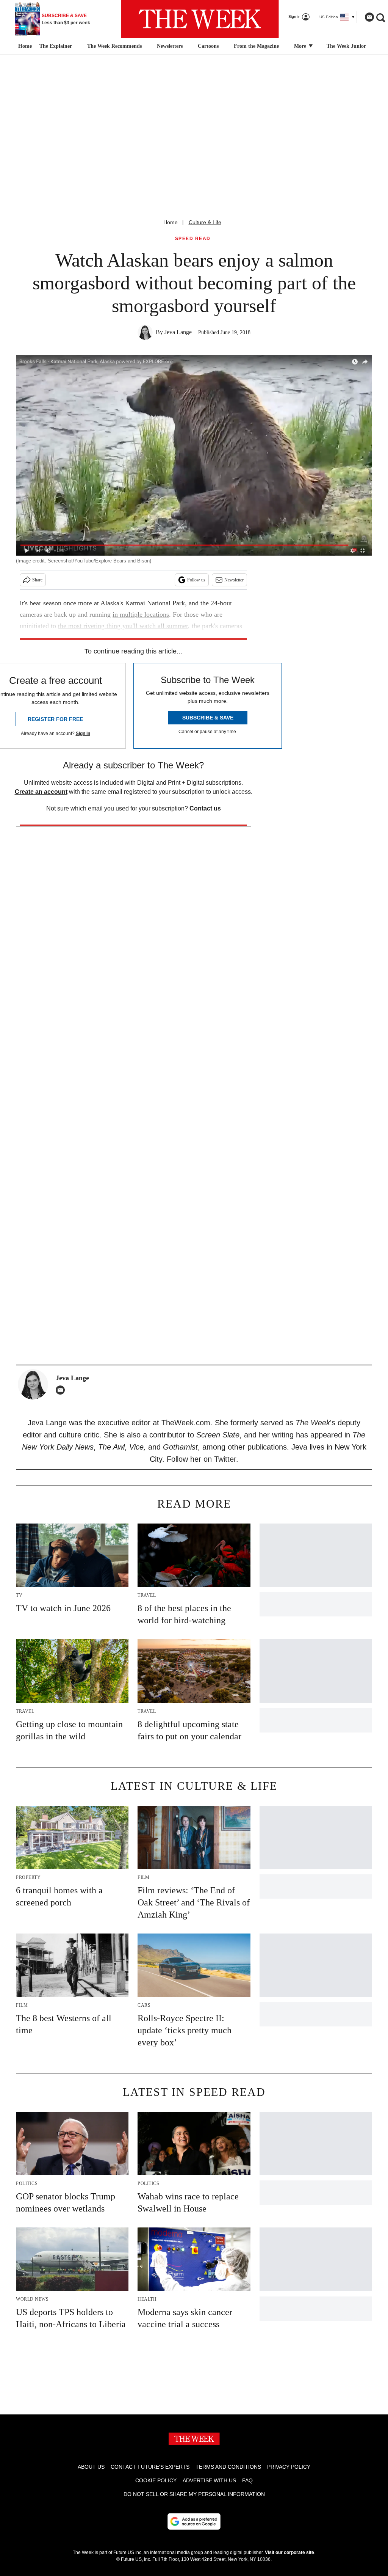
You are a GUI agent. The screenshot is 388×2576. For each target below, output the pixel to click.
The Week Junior (346, 46)
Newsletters (170, 46)
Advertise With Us (209, 2480)
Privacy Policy (289, 2467)
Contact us (205, 808)
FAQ (247, 2480)
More (301, 46)
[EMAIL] (62, 1390)
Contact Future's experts (150, 2467)
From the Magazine (256, 46)
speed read (193, 239)
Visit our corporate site (289, 2552)
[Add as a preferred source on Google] (194, 2521)
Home (171, 222)
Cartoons (208, 46)
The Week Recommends (114, 46)
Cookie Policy (156, 2480)
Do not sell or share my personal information (194, 2494)
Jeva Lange (178, 332)
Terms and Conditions (228, 2467)
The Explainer (56, 46)
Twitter (225, 1459)
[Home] (24, 46)
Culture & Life (205, 222)
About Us (91, 2467)
